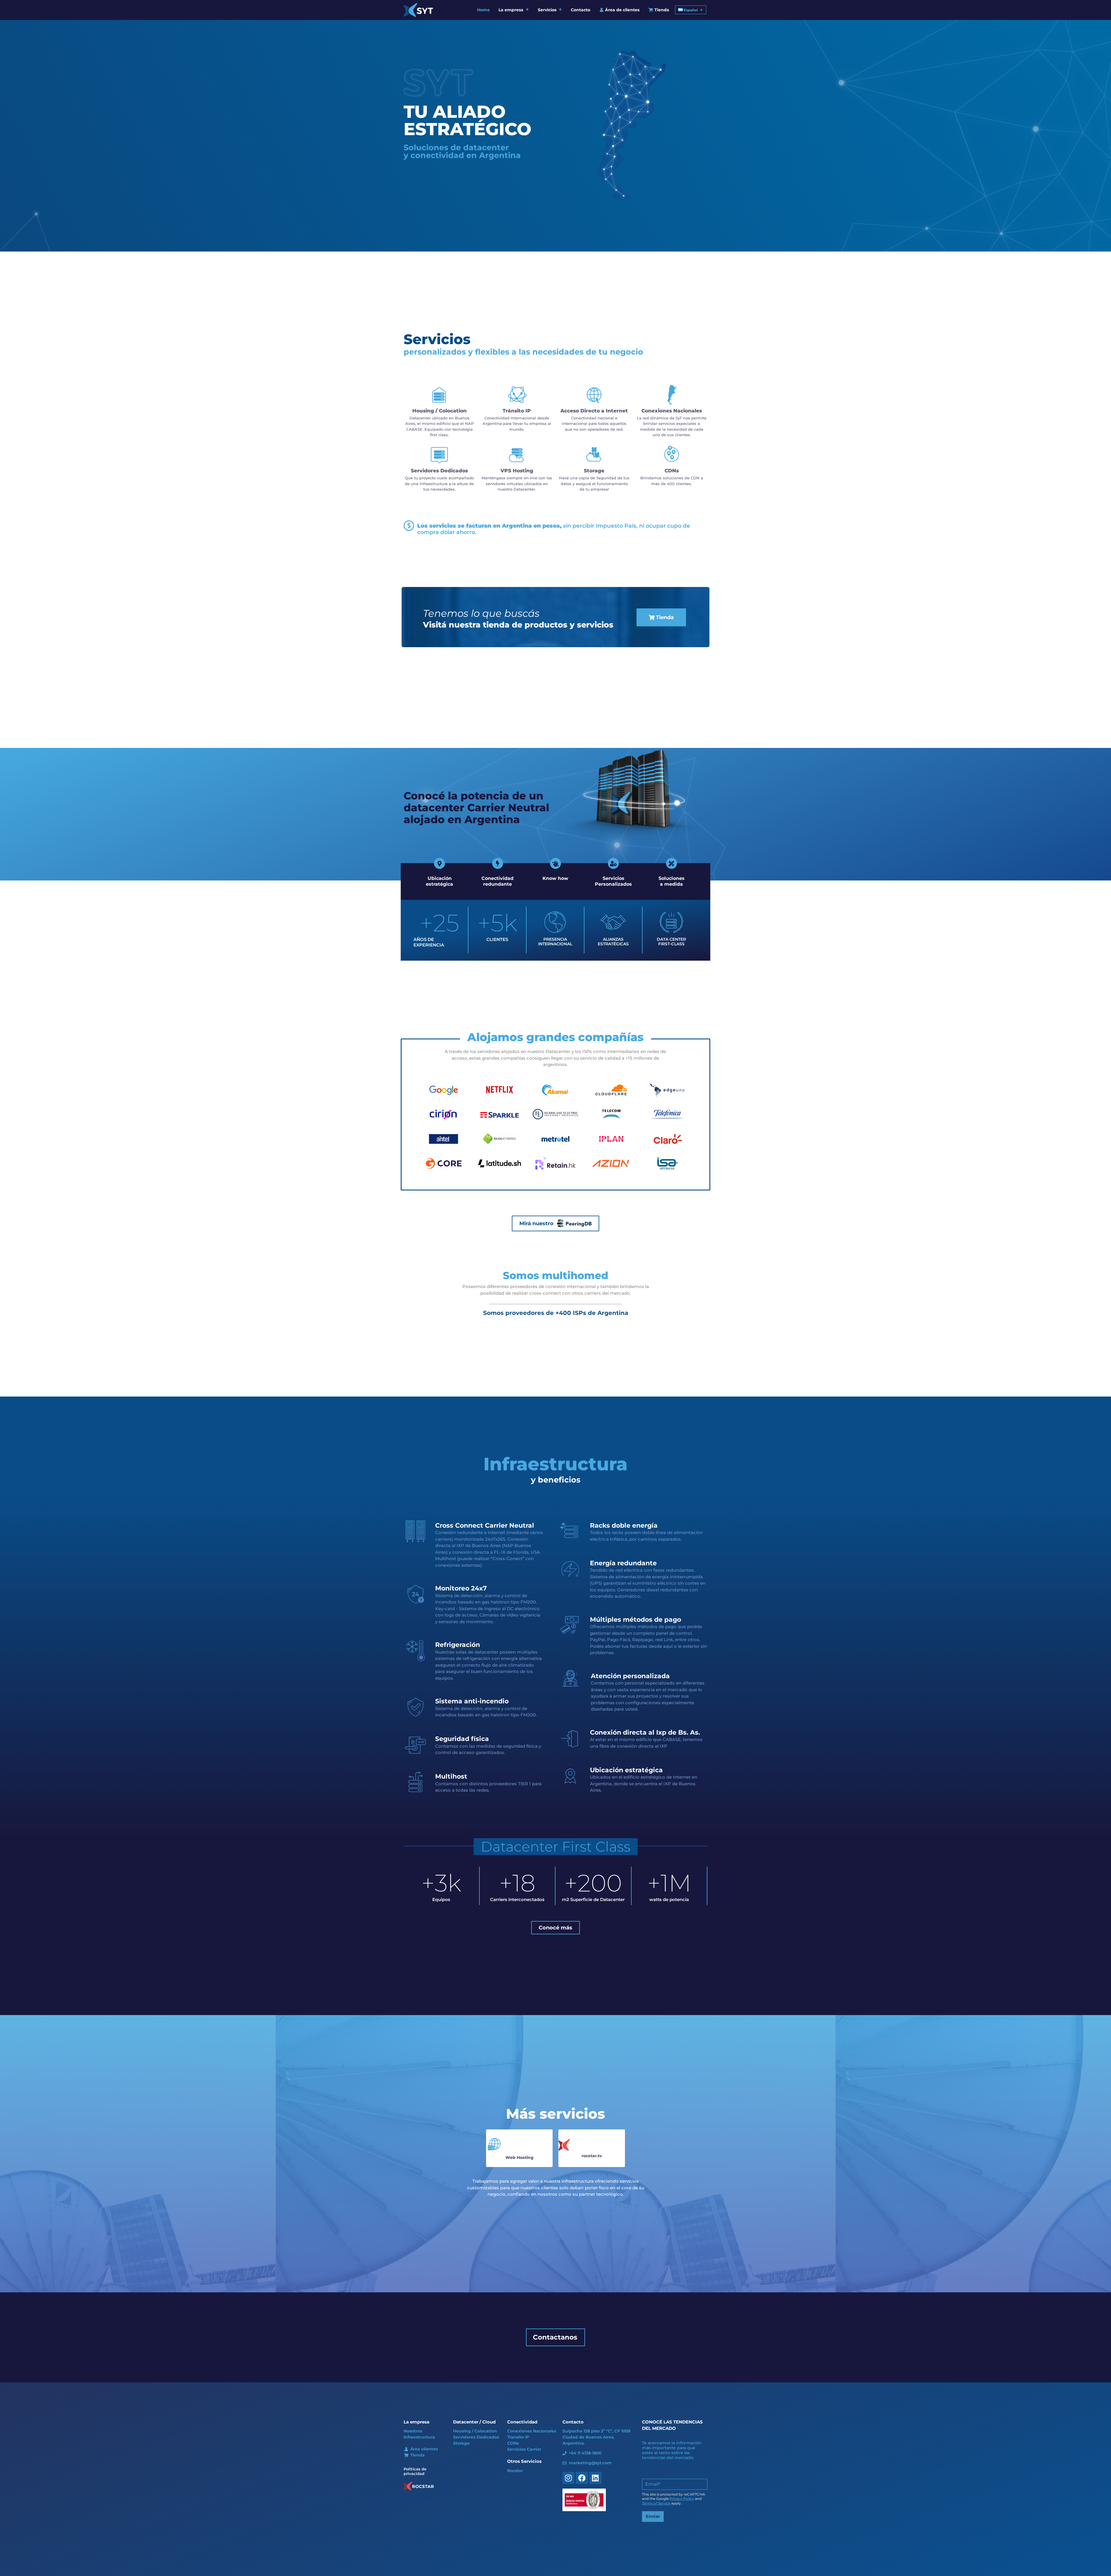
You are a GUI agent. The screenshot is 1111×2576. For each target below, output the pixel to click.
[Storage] (594, 455)
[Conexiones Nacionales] (672, 395)
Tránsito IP (517, 411)
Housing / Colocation (439, 411)
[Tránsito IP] (517, 395)
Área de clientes (622, 10)
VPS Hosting (517, 471)
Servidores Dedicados (439, 471)
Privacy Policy (682, 2499)
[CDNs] (672, 455)
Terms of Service (656, 2503)
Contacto (581, 10)
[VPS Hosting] (517, 455)
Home (483, 10)
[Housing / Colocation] (439, 395)
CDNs (672, 471)
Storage (594, 471)
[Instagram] (569, 2478)
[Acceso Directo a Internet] (594, 395)
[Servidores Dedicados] (439, 455)
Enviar (653, 2516)
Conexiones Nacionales (672, 411)
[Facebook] (582, 2478)
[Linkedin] (595, 2478)
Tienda (661, 10)
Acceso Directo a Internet (594, 411)
